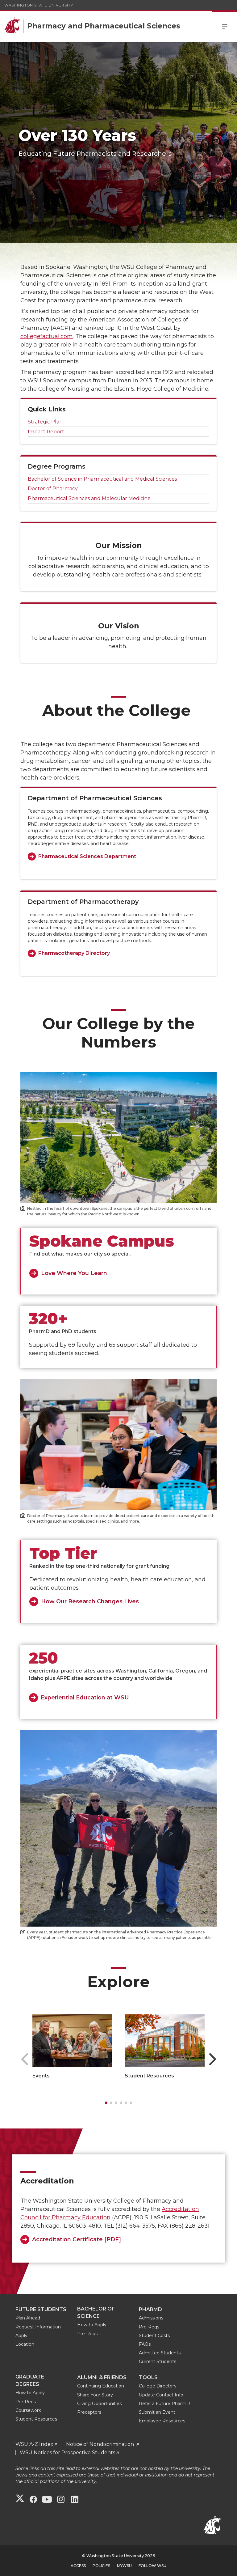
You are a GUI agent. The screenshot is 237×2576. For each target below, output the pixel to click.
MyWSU (124, 2566)
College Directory (158, 2386)
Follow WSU (152, 2566)
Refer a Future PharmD (164, 2404)
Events (41, 2076)
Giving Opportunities (99, 2404)
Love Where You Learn (74, 1273)
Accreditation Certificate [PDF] (77, 2239)
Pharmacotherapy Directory (74, 953)
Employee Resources (162, 2421)
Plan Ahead (28, 2318)
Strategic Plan (46, 422)
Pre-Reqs (87, 2334)
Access (78, 2566)
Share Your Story (95, 2395)
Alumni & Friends (102, 2377)
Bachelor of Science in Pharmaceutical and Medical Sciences (102, 479)
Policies (101, 2566)
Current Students (158, 2361)
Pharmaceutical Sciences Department (87, 856)
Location (25, 2344)
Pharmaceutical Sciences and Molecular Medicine (89, 498)
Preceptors (89, 2412)
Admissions (151, 2318)
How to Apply (92, 2325)
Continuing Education (101, 2386)
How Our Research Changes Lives (90, 1601)
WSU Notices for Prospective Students (67, 2453)
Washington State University (39, 5)
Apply (21, 2336)
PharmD (150, 2309)
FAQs (145, 2344)
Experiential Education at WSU (85, 1698)
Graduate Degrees (30, 2380)
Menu (225, 26)
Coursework (28, 2410)
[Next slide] (212, 2059)
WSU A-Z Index (34, 2444)
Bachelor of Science (96, 2312)
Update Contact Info (161, 2395)
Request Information (38, 2327)
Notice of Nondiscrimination (101, 2444)
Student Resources (149, 2076)
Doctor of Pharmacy (53, 489)
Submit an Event (157, 2412)
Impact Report (46, 432)
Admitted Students (160, 2353)
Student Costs (154, 2336)
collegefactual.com (47, 336)
